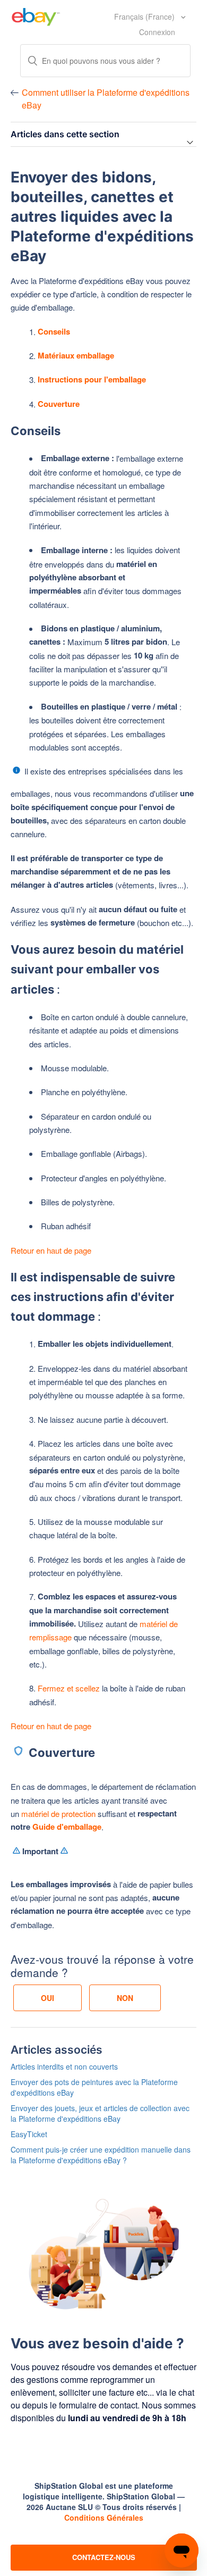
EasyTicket (29, 2134)
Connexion (157, 32)
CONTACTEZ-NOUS (104, 2557)
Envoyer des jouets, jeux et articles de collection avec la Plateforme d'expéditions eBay (100, 2113)
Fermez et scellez (70, 1688)
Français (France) (145, 16)
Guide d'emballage (67, 1827)
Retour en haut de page (51, 1250)
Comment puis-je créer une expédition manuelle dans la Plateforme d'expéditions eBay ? (101, 2155)
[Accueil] (36, 15)
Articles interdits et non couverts (64, 2066)
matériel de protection (58, 1814)
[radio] (48, 1998)
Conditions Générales (104, 2517)
